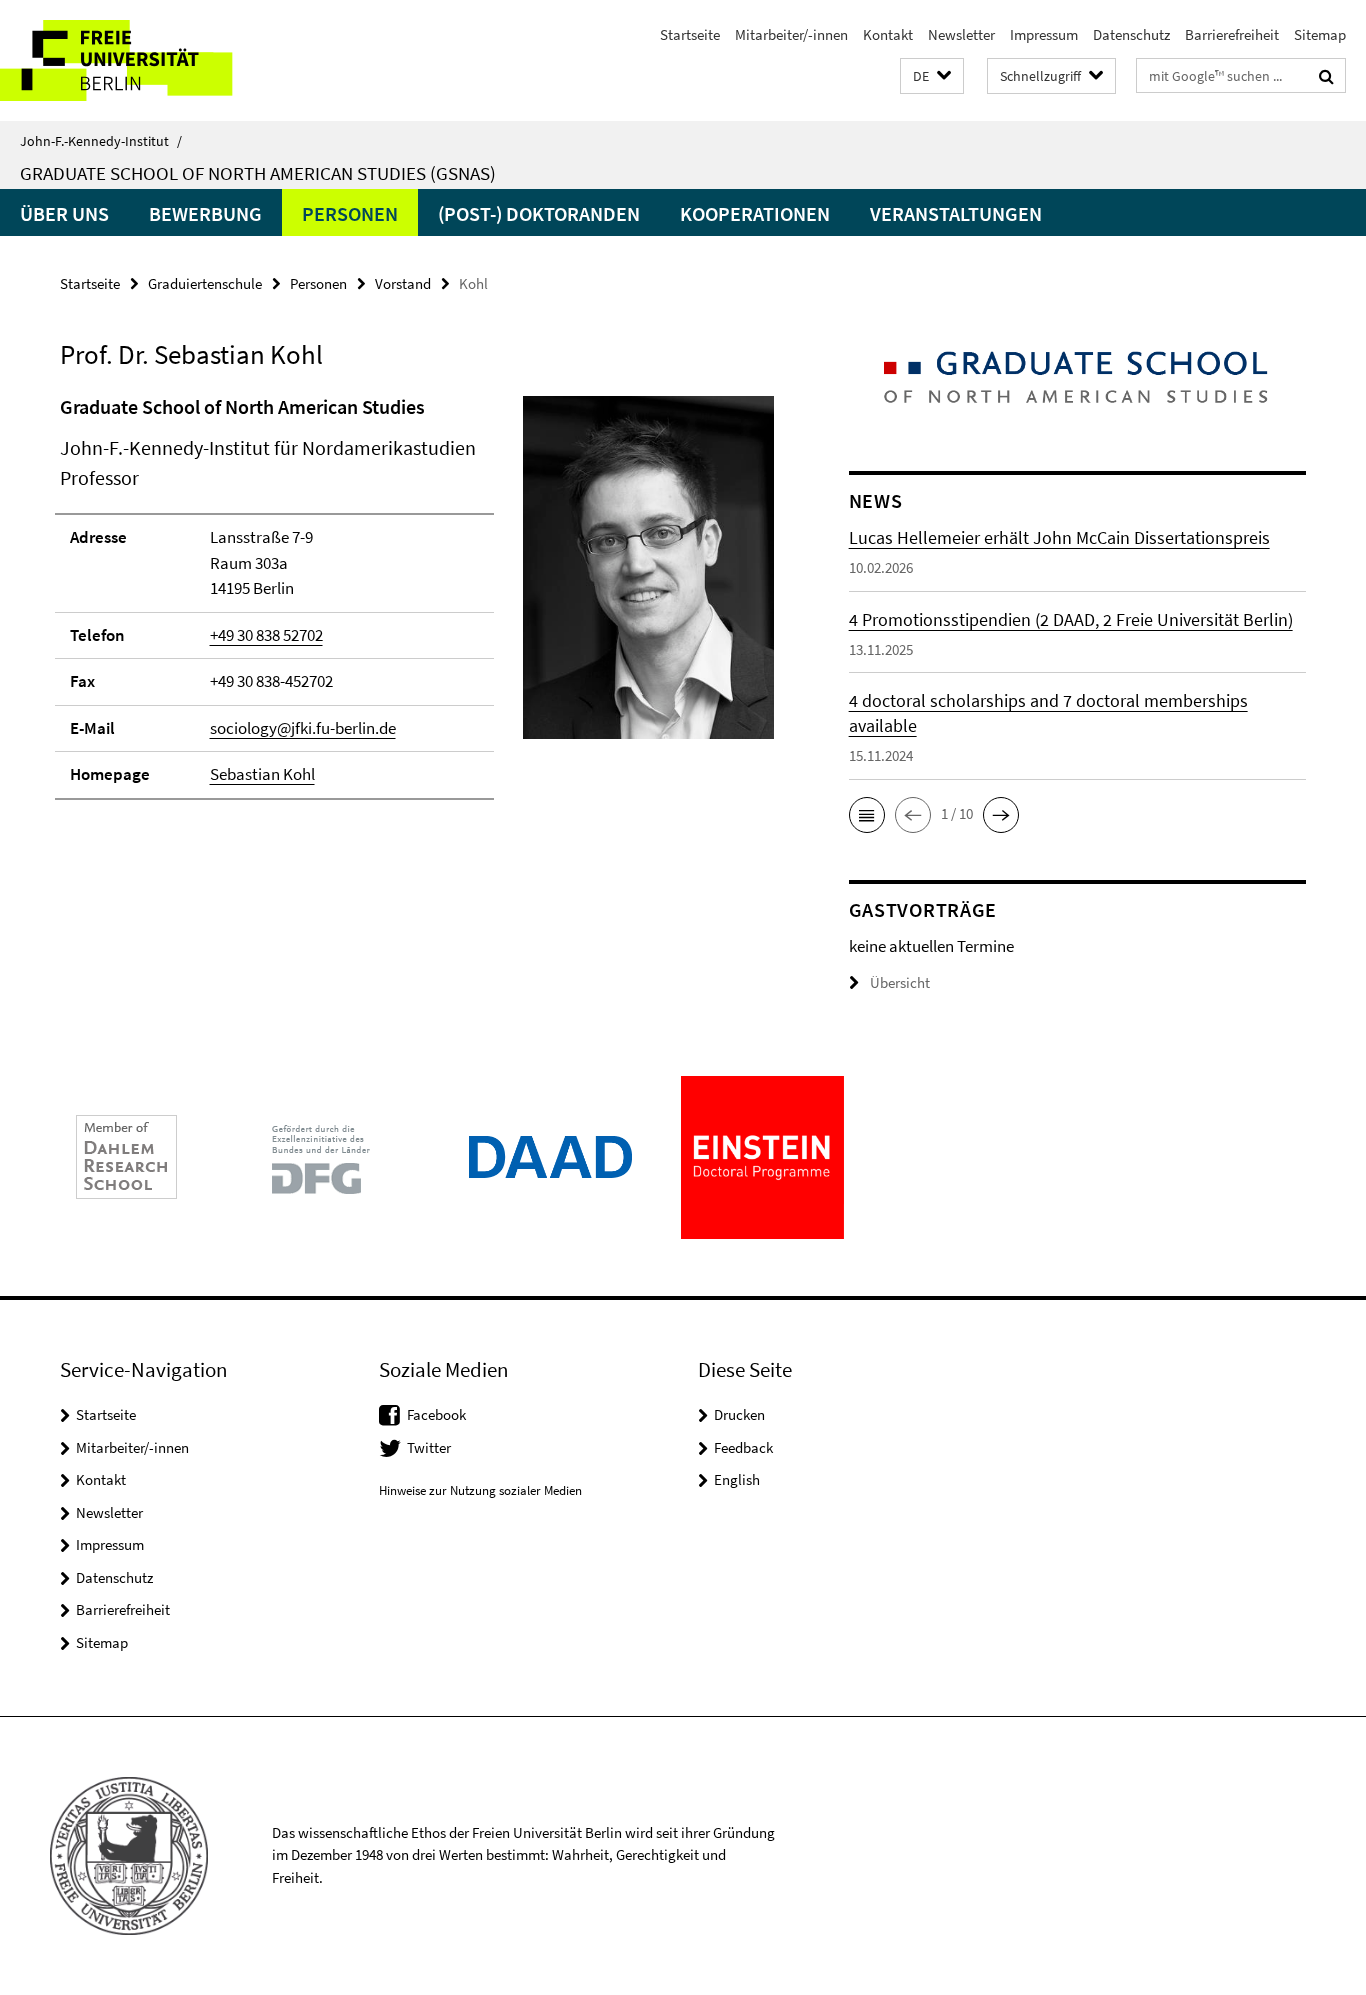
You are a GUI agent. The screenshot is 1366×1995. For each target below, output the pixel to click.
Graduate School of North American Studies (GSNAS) (258, 173)
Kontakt (888, 34)
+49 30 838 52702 (266, 635)
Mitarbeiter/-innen (791, 34)
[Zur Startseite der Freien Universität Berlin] (167, 60)
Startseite (690, 34)
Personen (350, 213)
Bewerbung (205, 213)
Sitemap (1320, 34)
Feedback (743, 1447)
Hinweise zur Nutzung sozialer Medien (480, 1490)
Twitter (429, 1447)
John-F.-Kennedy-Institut (101, 141)
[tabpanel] (417, 606)
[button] (932, 76)
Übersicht (900, 982)
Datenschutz (1131, 34)
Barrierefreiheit (1232, 34)
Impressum (1044, 34)
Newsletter (961, 34)
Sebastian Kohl (262, 774)
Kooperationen (755, 213)
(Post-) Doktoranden (539, 213)
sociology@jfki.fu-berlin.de (303, 728)
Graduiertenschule (205, 283)
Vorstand (403, 283)
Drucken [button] (739, 1414)
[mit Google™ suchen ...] (1326, 76)
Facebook (436, 1414)
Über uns (64, 213)
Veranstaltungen (956, 213)
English (737, 1479)
